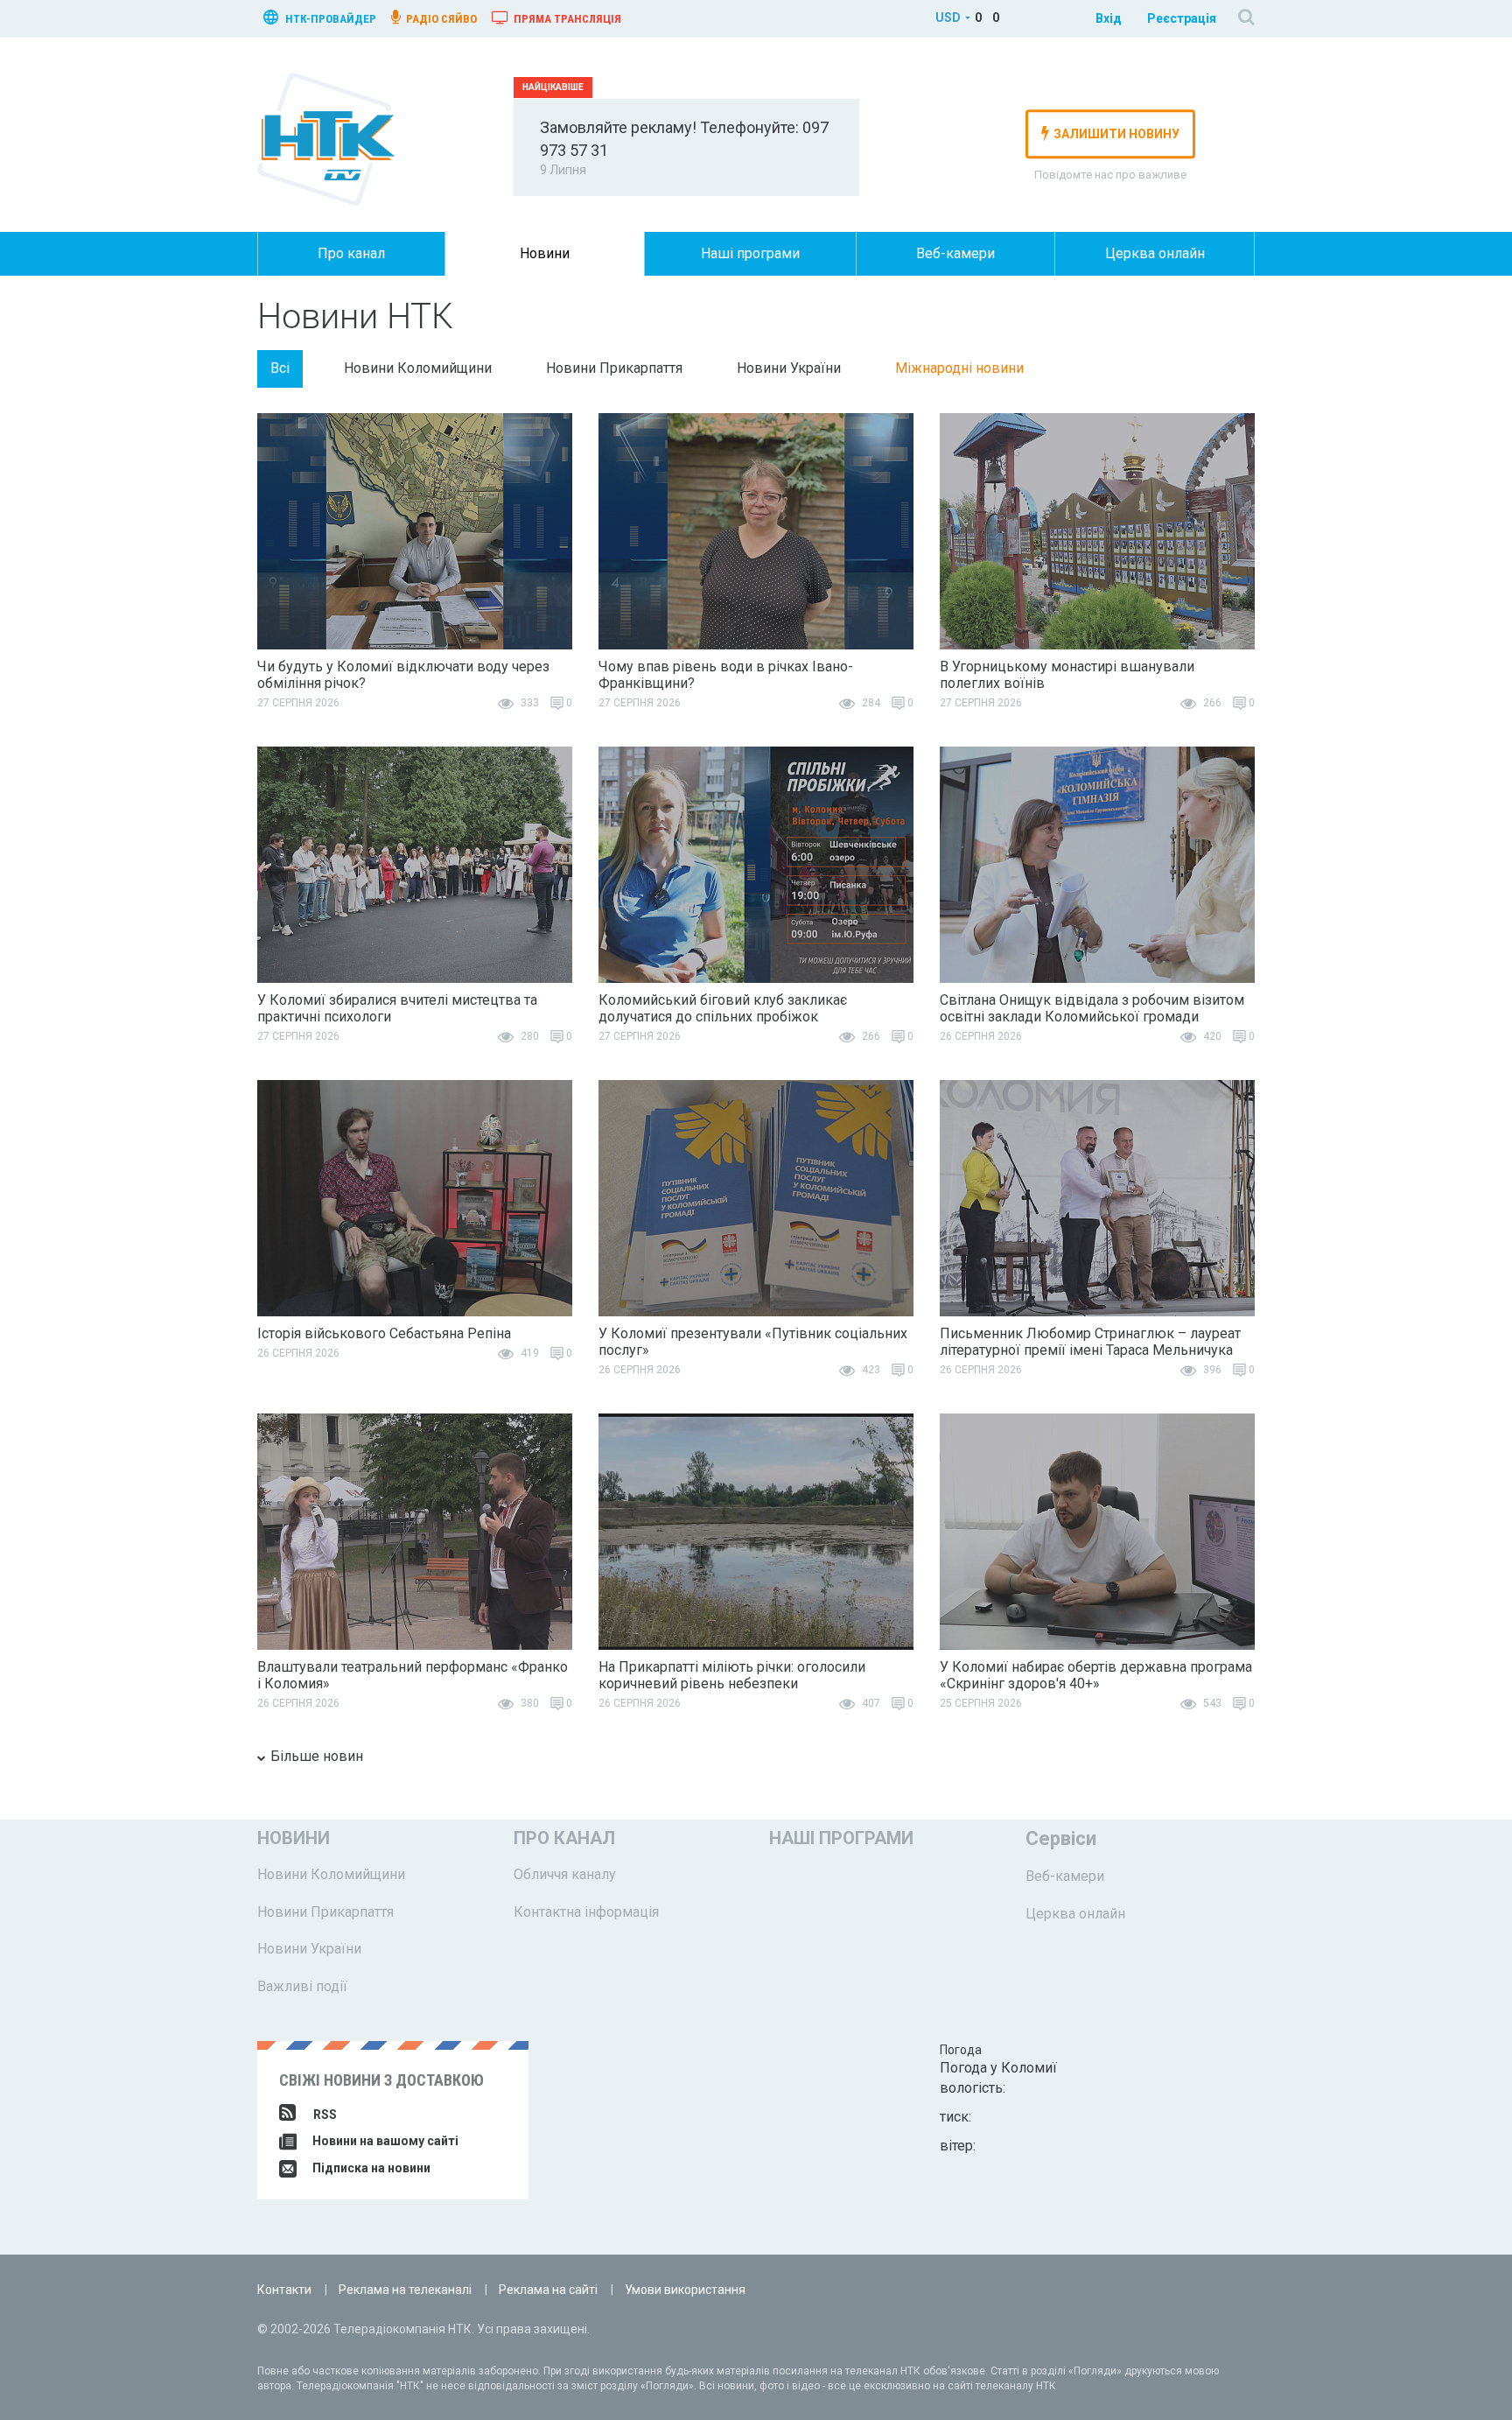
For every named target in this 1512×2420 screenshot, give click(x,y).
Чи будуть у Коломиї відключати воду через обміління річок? (403, 675)
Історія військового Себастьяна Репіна (384, 1333)
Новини (545, 253)
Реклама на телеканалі (405, 2290)
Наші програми (750, 253)
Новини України (789, 368)
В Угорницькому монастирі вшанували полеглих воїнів (1067, 675)
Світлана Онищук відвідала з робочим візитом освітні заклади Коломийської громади (1092, 1008)
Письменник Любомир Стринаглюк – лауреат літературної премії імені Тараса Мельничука (1090, 1342)
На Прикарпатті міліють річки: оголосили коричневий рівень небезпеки (732, 1675)
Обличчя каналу (565, 1874)
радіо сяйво (440, 19)
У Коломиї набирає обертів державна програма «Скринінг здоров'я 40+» (1096, 1675)
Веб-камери (955, 253)
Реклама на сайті (548, 2290)
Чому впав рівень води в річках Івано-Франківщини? (726, 675)
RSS (325, 2115)
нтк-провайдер (329, 19)
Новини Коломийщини (418, 368)
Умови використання (685, 2290)
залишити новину (1116, 134)
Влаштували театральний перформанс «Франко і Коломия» (413, 1675)
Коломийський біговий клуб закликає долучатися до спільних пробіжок (723, 1008)
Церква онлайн (1155, 253)
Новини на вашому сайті (384, 2141)
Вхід (1109, 18)
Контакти (284, 2290)
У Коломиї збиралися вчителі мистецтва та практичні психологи (397, 1008)
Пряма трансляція (566, 19)
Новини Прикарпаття (614, 368)
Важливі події (302, 1986)
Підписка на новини (370, 2168)
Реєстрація (1182, 18)
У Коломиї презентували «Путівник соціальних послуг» (753, 1342)
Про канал (351, 253)
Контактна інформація (586, 1912)
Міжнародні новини (959, 368)
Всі (280, 368)
